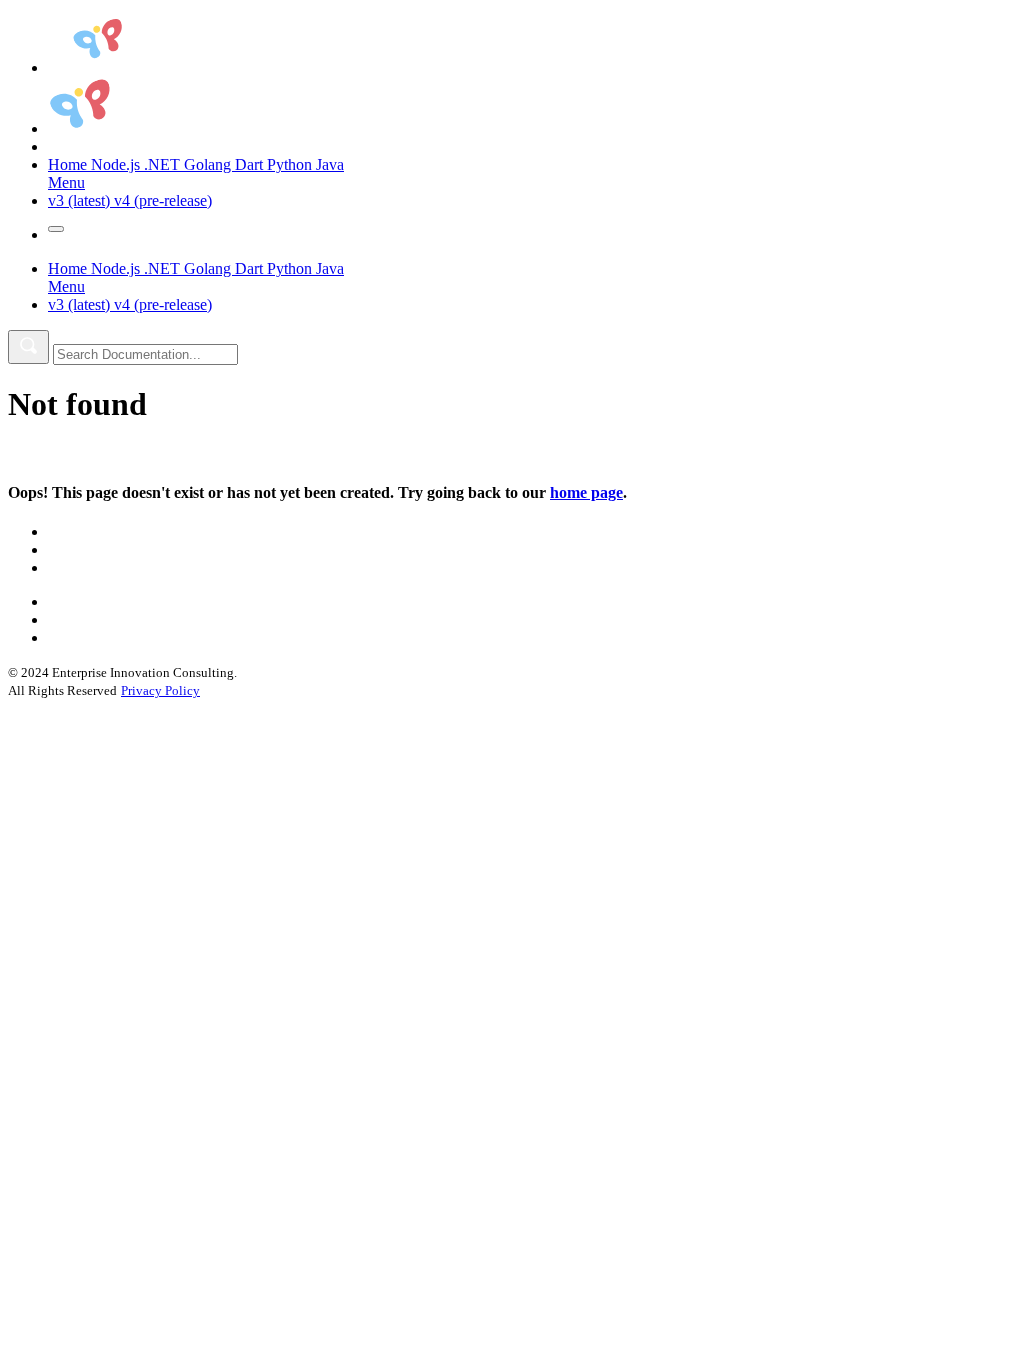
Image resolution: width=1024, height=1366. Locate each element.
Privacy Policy (160, 690)
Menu (66, 182)
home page (586, 492)
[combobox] (145, 354)
